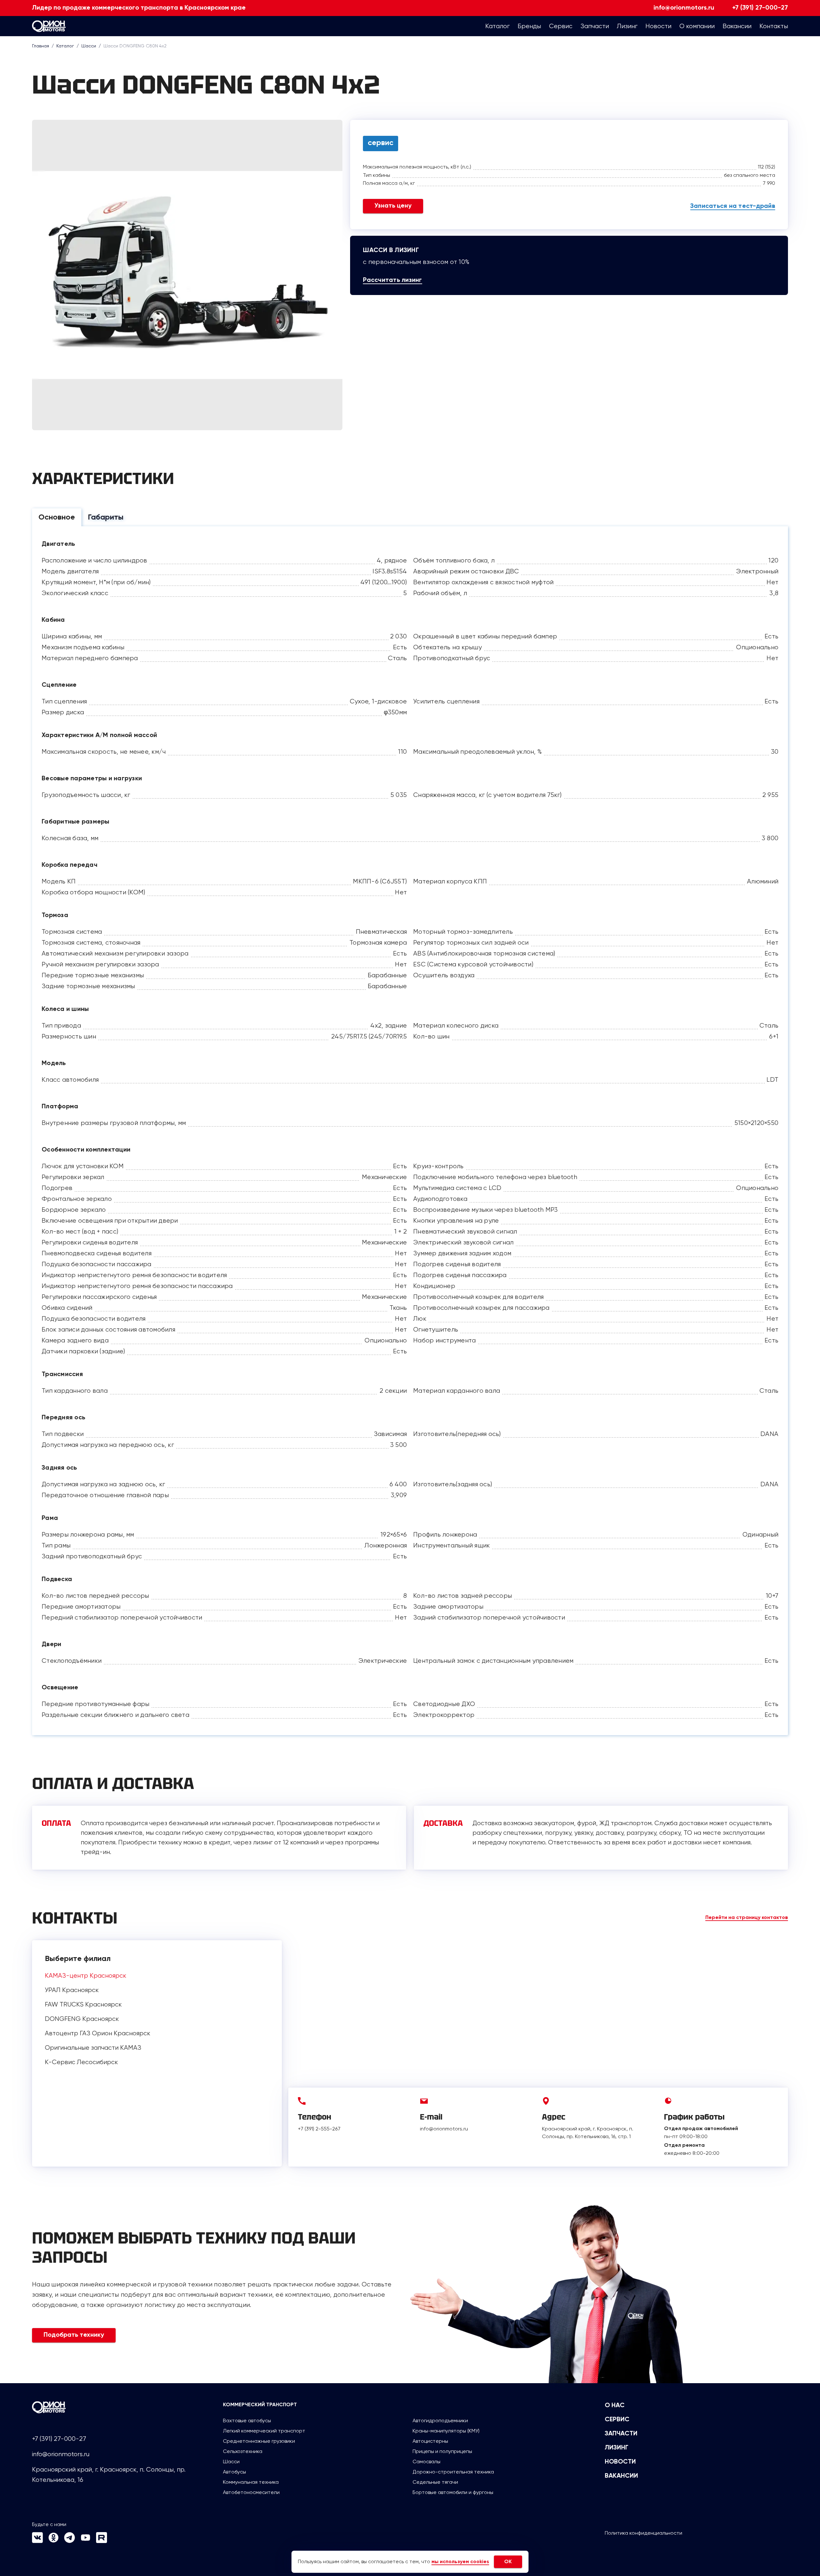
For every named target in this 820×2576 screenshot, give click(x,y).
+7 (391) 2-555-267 (319, 2129)
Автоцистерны (430, 2441)
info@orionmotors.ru (684, 8)
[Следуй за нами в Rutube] (102, 2541)
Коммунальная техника (251, 2482)
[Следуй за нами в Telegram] (70, 2541)
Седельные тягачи (435, 2482)
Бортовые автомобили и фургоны (453, 2492)
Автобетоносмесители (251, 2492)
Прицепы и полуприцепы (442, 2451)
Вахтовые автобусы (247, 2420)
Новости (620, 2462)
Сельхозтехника (243, 2451)
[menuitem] (497, 26)
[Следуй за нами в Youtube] (86, 2541)
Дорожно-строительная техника (453, 2472)
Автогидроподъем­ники (440, 2420)
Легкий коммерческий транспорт (264, 2431)
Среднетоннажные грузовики (259, 2441)
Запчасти (621, 2434)
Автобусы (234, 2472)
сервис (381, 143)
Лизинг (617, 2448)
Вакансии (621, 2476)
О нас (615, 2406)
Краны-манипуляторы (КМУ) (446, 2431)
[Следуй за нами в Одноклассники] (53, 2541)
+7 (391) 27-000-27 (760, 8)
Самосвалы (426, 2461)
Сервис (617, 2420)
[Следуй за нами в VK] (37, 2541)
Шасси (231, 2461)
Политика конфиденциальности (644, 2533)
